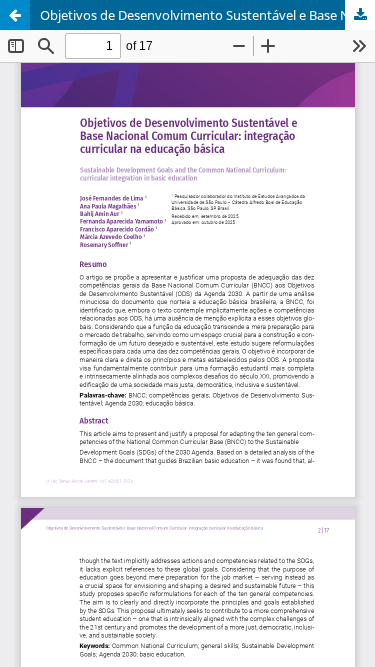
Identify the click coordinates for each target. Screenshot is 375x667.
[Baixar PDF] (360, 15)
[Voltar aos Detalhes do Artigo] (15, 15)
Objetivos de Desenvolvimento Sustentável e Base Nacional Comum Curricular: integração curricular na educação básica (207, 15)
